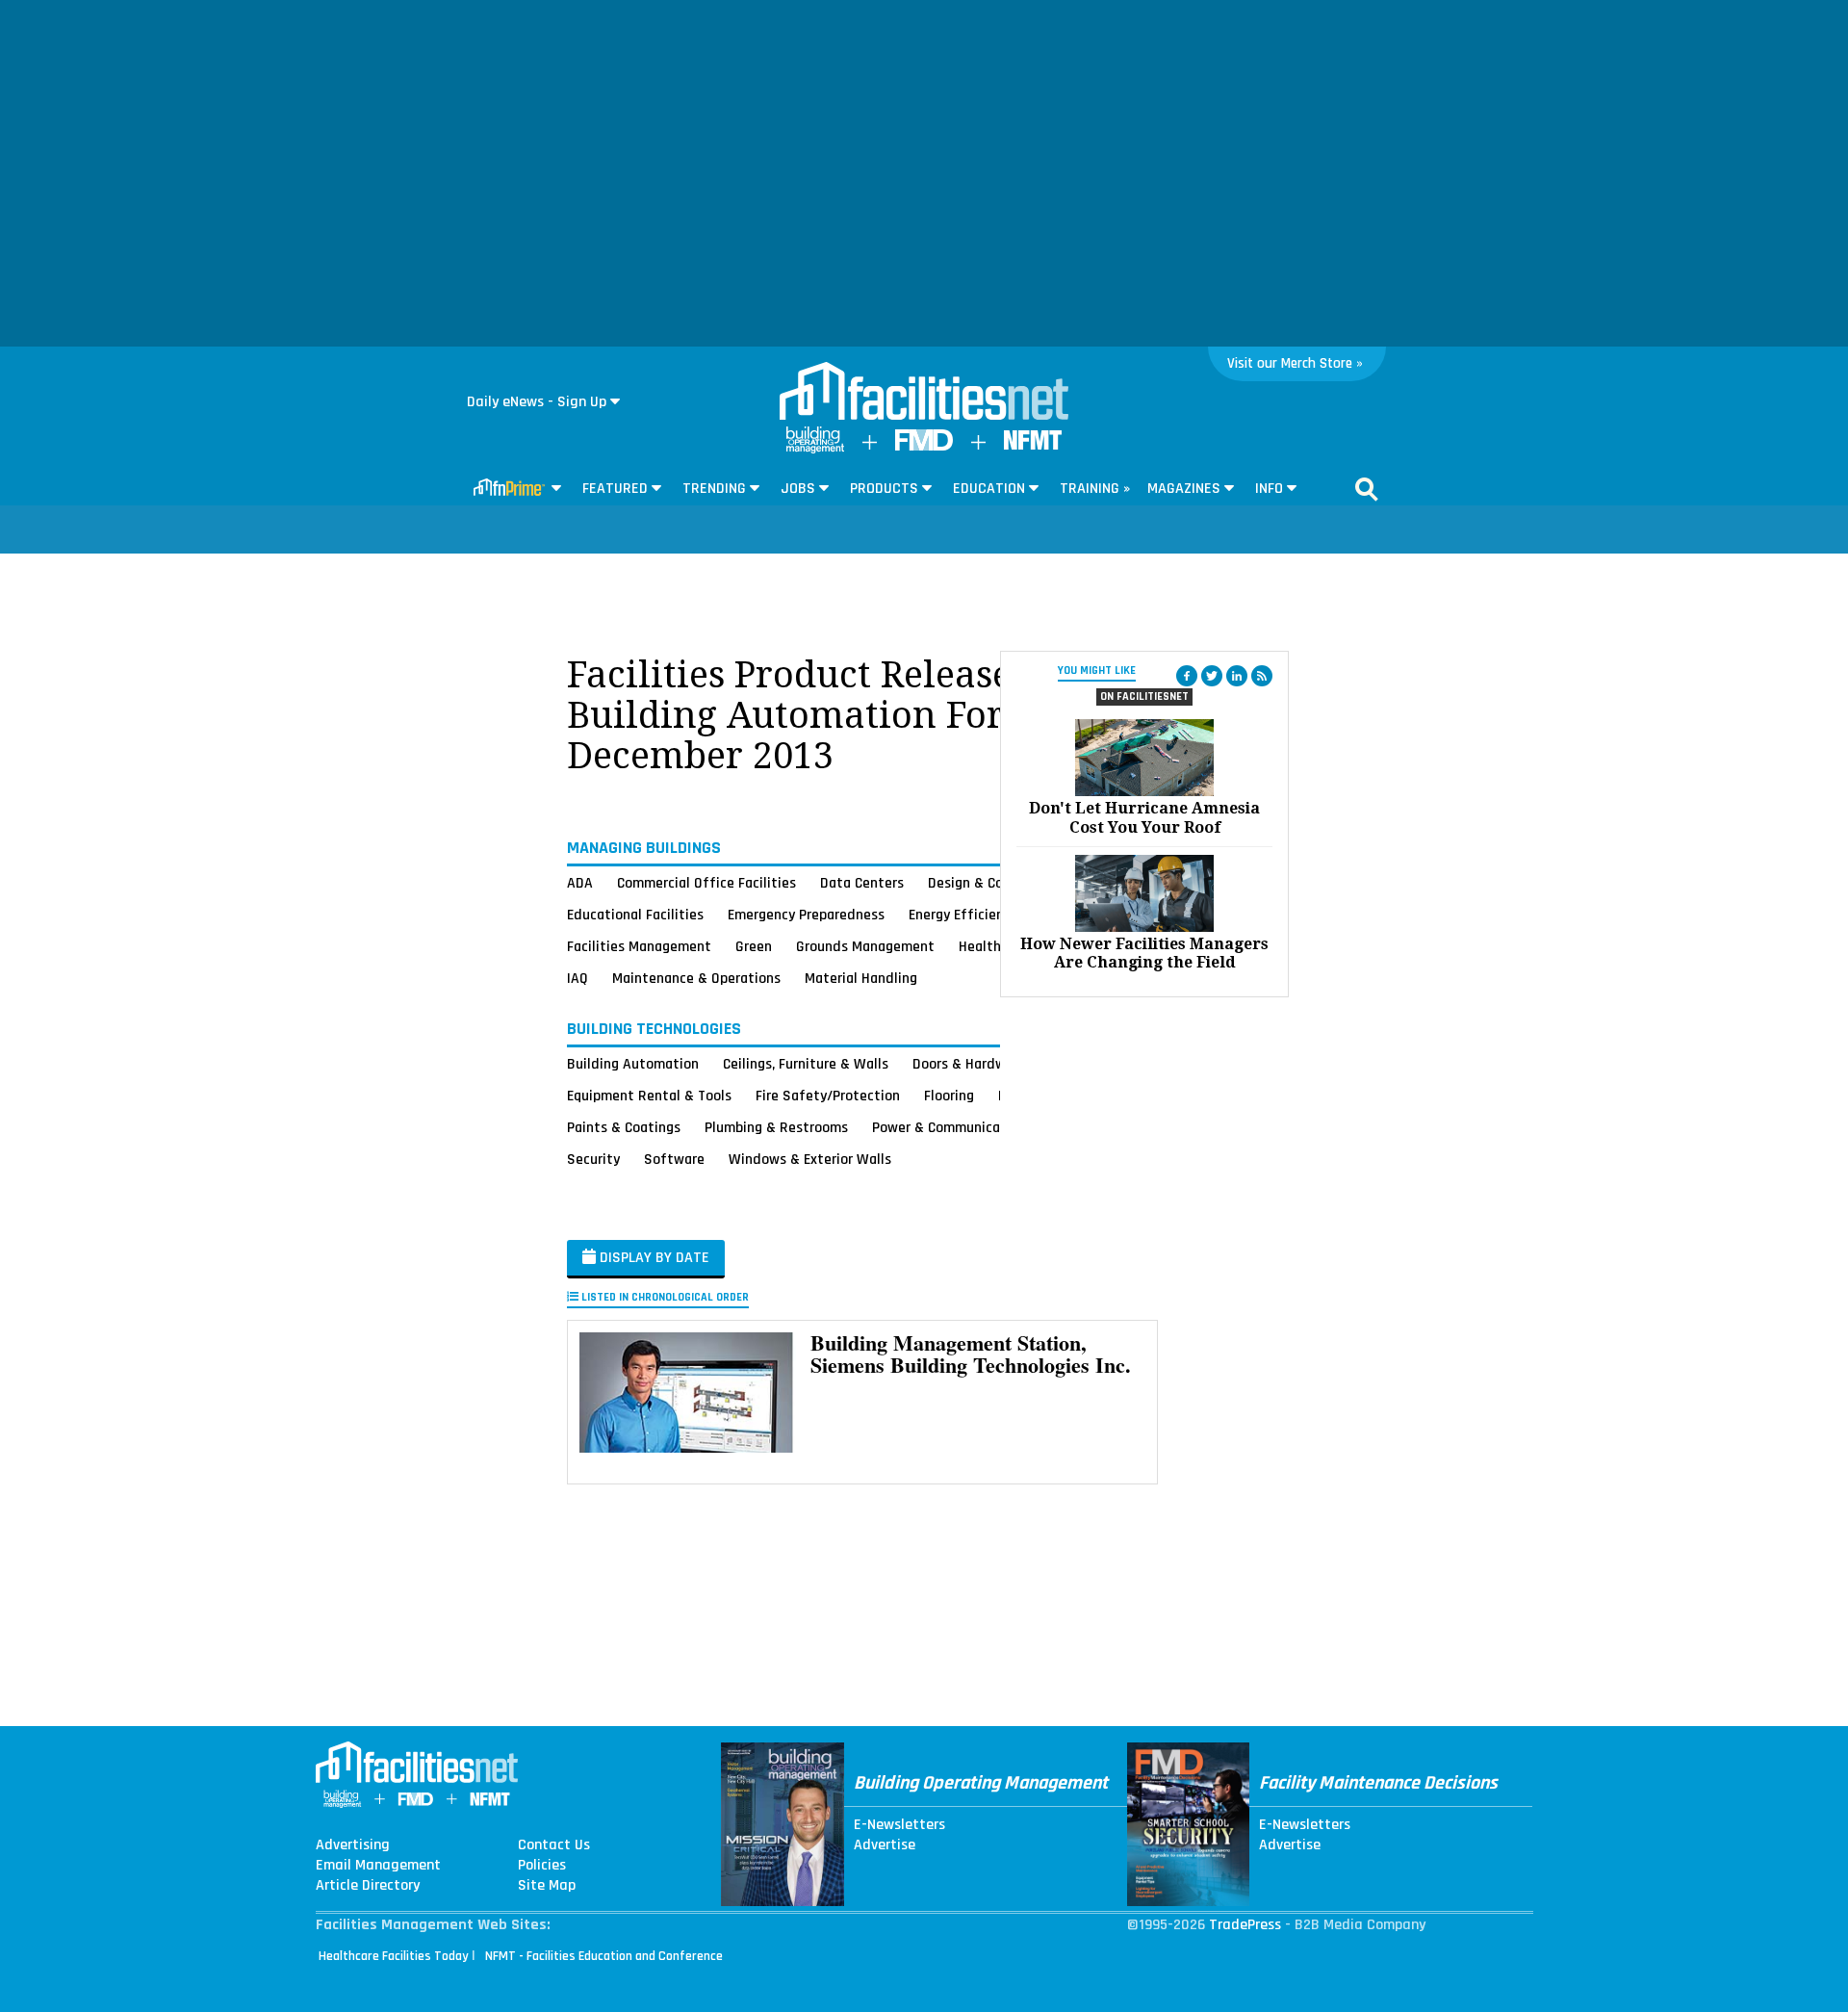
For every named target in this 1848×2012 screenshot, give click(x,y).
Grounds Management (865, 946)
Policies (542, 1866)
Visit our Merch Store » (1295, 363)
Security (593, 1159)
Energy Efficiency (963, 915)
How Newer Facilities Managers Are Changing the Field (1144, 953)
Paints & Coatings (624, 1127)
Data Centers (862, 883)
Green (754, 946)
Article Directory (368, 1886)
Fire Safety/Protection (828, 1096)
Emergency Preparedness (806, 915)
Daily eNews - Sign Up (537, 402)
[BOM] (815, 449)
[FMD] (924, 446)
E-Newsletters (899, 1825)
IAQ (577, 978)
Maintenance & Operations (696, 978)
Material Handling (861, 978)
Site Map (547, 1886)
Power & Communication (949, 1127)
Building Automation (633, 1064)
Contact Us (554, 1845)
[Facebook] (1187, 676)
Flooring (949, 1096)
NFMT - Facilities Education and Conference (604, 1956)
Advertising (353, 1845)
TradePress (1245, 1925)
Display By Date (653, 1258)
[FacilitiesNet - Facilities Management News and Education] (924, 393)
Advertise (885, 1845)
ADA (580, 883)
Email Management (378, 1866)
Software (674, 1159)
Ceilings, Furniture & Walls (806, 1064)
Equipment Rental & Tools (649, 1096)
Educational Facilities (635, 915)
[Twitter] (1212, 676)
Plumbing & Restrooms (776, 1127)
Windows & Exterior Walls (810, 1159)
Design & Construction (999, 883)
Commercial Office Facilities (706, 883)
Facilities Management (639, 946)
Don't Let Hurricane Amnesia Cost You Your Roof (1144, 817)
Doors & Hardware (969, 1064)
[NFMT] (1033, 445)
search (1367, 489)
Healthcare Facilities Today (394, 1956)
